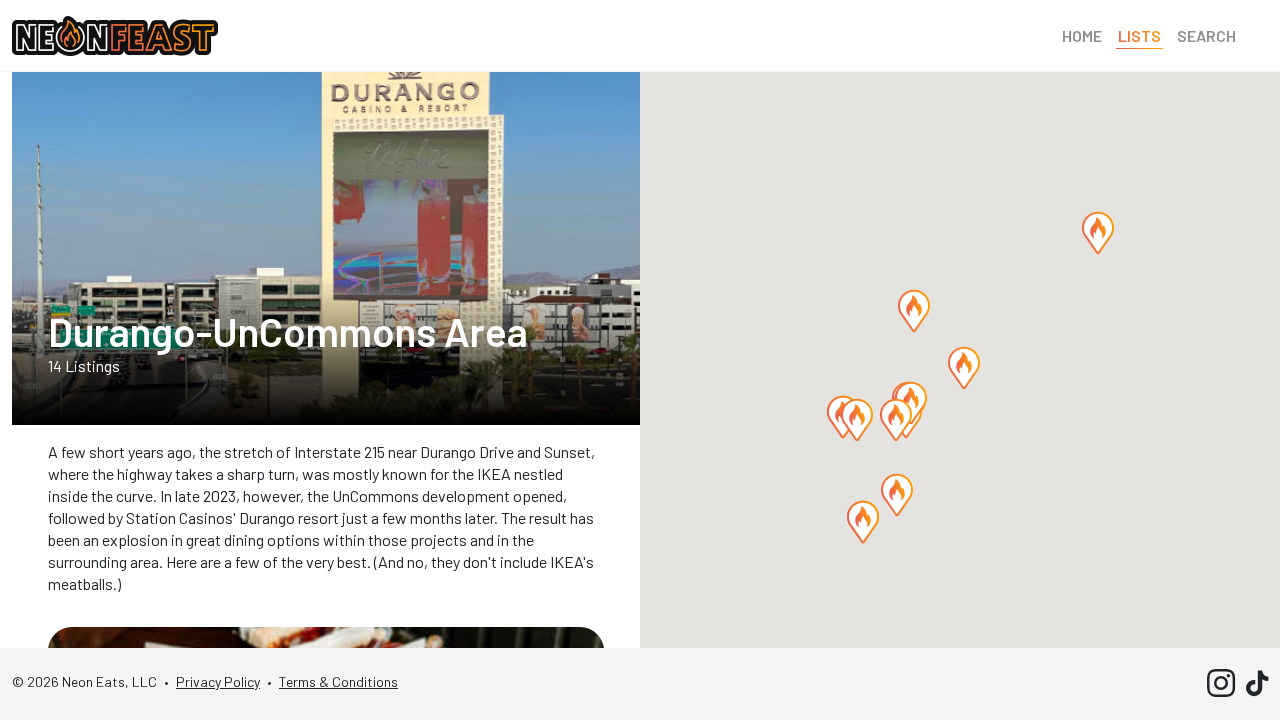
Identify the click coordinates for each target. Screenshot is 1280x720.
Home (1082, 35)
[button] (1098, 233)
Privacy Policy (218, 681)
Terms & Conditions (338, 681)
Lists (1139, 35)
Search (1206, 35)
